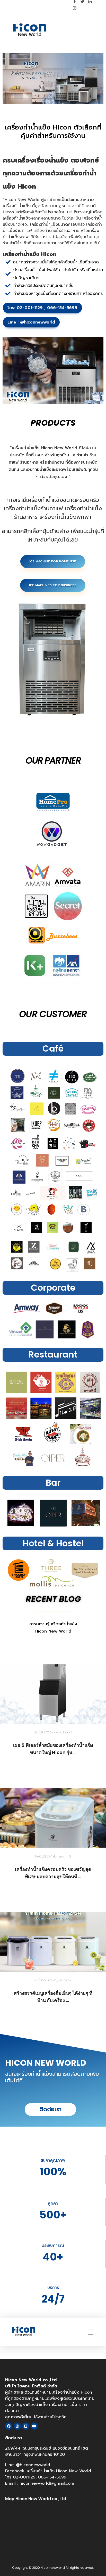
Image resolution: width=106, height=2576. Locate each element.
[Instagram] (17, 2426)
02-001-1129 (30, 308)
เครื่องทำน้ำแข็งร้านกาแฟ (33, 508)
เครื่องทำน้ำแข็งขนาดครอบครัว (57, 224)
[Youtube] (34, 2426)
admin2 (66, 1732)
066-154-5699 (62, 308)
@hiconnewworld (37, 322)
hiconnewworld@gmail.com (47, 2483)
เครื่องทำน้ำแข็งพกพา (65, 517)
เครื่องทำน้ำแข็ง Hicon (32, 448)
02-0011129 (24, 2477)
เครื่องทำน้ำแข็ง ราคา (68, 2405)
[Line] (26, 2426)
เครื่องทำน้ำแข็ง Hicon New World (59, 2471)
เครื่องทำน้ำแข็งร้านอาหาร (56, 231)
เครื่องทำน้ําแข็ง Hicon (38, 127)
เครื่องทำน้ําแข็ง (17, 206)
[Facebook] (9, 2426)
